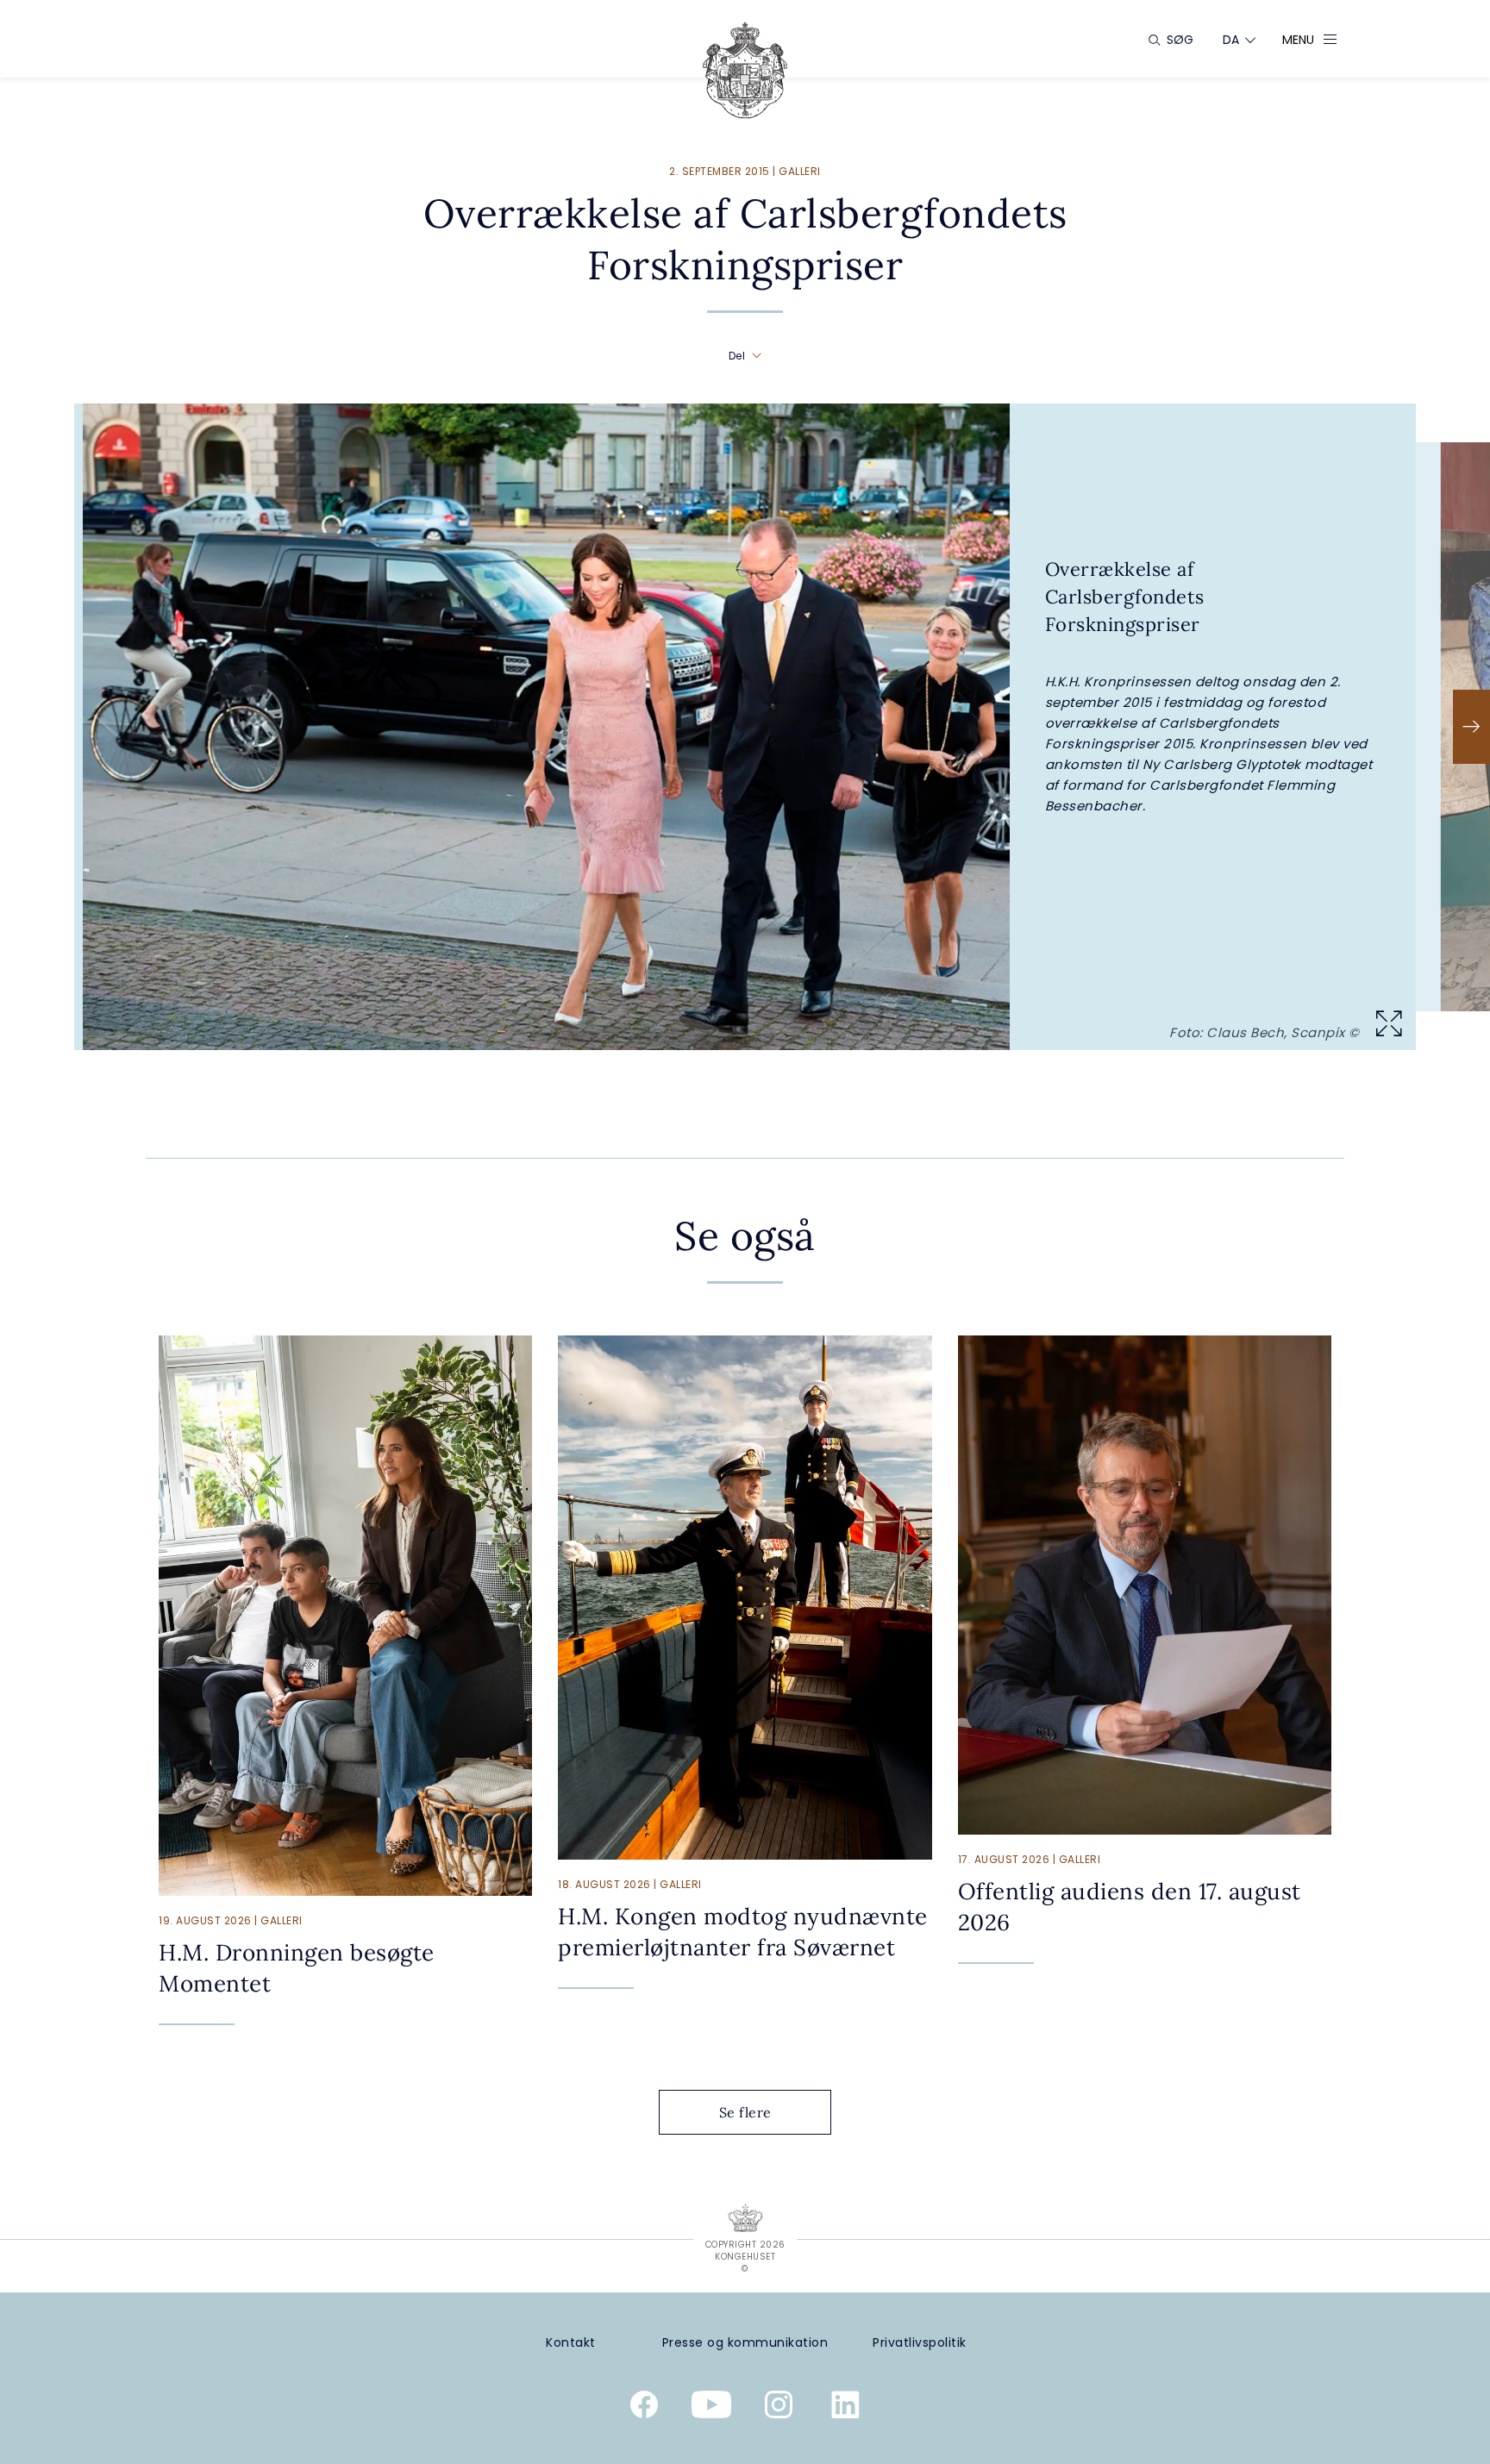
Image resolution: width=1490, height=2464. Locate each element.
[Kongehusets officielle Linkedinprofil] (846, 2408)
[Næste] (1471, 727)
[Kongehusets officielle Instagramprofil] (779, 2408)
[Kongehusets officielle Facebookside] (644, 2408)
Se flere (745, 2112)
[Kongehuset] (745, 70)
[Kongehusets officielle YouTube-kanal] (711, 2408)
